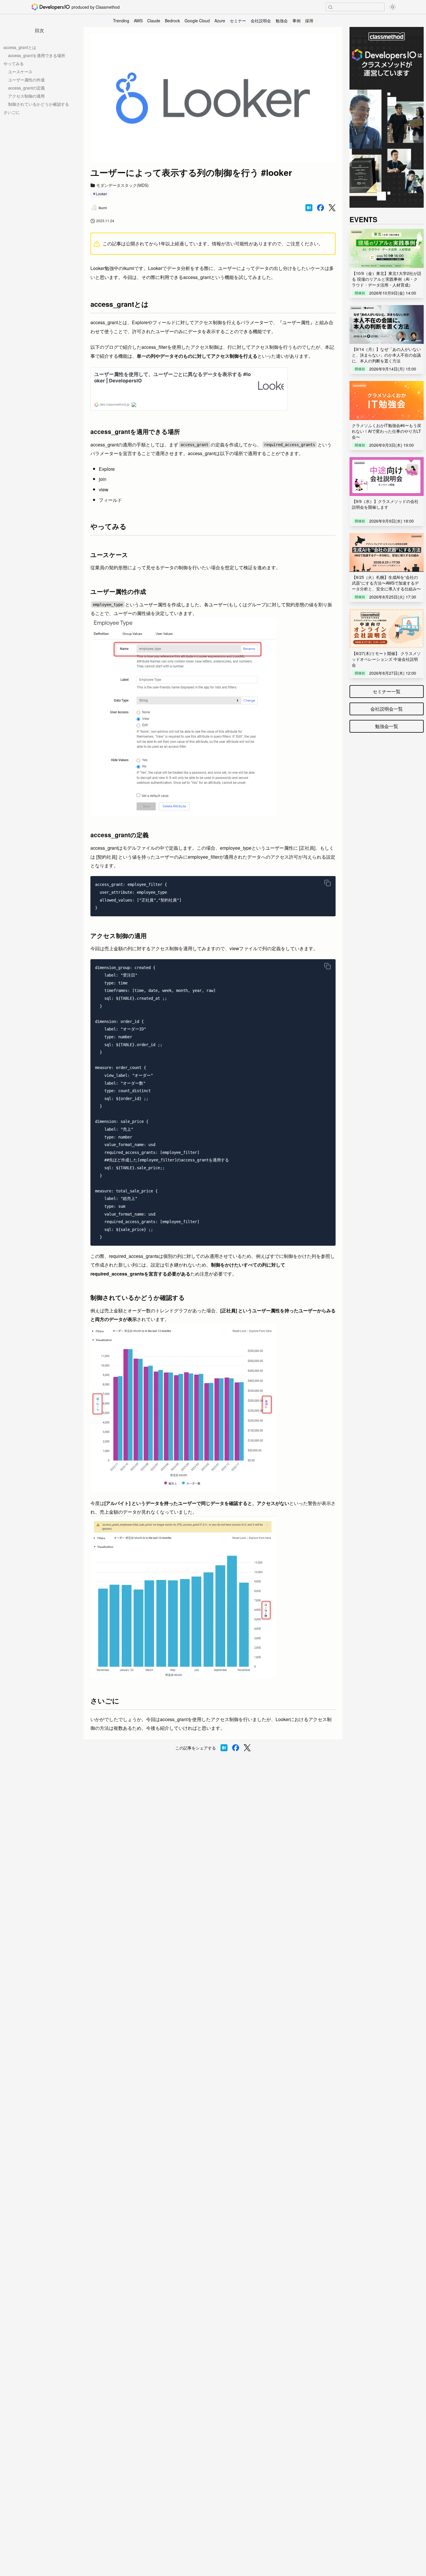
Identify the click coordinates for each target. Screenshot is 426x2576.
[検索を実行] (330, 7)
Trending (121, 21)
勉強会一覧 (387, 726)
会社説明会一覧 (387, 709)
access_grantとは (20, 47)
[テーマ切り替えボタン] (393, 7)
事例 (296, 21)
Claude (154, 21)
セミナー (238, 21)
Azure (220, 21)
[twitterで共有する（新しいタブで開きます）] (332, 208)
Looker (101, 194)
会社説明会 (261, 21)
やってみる (14, 63)
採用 (309, 21)
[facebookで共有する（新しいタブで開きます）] (321, 208)
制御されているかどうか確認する (39, 104)
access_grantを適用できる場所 (37, 55)
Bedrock (172, 21)
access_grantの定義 (27, 88)
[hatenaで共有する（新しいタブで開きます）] (309, 208)
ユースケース (20, 72)
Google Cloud (197, 21)
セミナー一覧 (387, 691)
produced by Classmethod (96, 7)
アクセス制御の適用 (26, 96)
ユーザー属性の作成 (26, 80)
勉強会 (282, 21)
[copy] (327, 883)
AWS (138, 21)
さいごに (12, 112)
